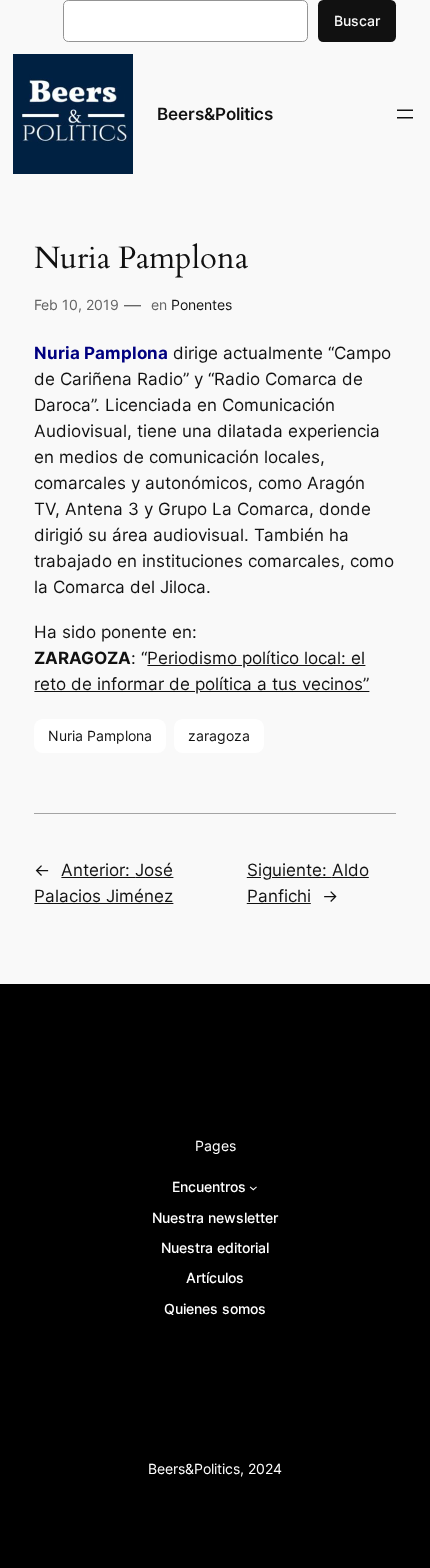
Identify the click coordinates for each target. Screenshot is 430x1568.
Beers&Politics (215, 114)
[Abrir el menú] (405, 114)
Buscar (357, 20)
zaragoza (219, 735)
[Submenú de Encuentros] (253, 1187)
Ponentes (201, 304)
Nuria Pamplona (100, 735)
